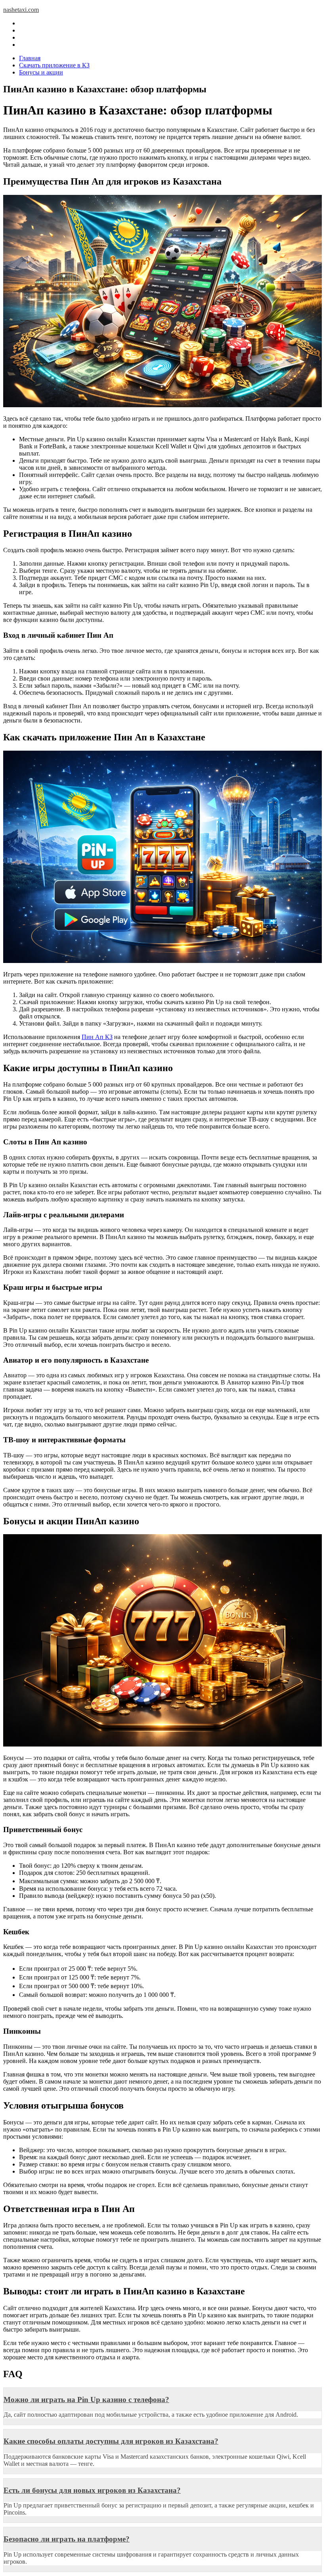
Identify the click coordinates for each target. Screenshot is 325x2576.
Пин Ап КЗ (97, 1037)
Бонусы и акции (41, 72)
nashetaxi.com (21, 10)
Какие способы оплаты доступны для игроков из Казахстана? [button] (111, 2441)
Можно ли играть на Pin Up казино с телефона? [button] (86, 2400)
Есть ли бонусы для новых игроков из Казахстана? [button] (92, 2490)
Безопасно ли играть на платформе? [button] (67, 2539)
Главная (30, 58)
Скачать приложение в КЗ (54, 65)
